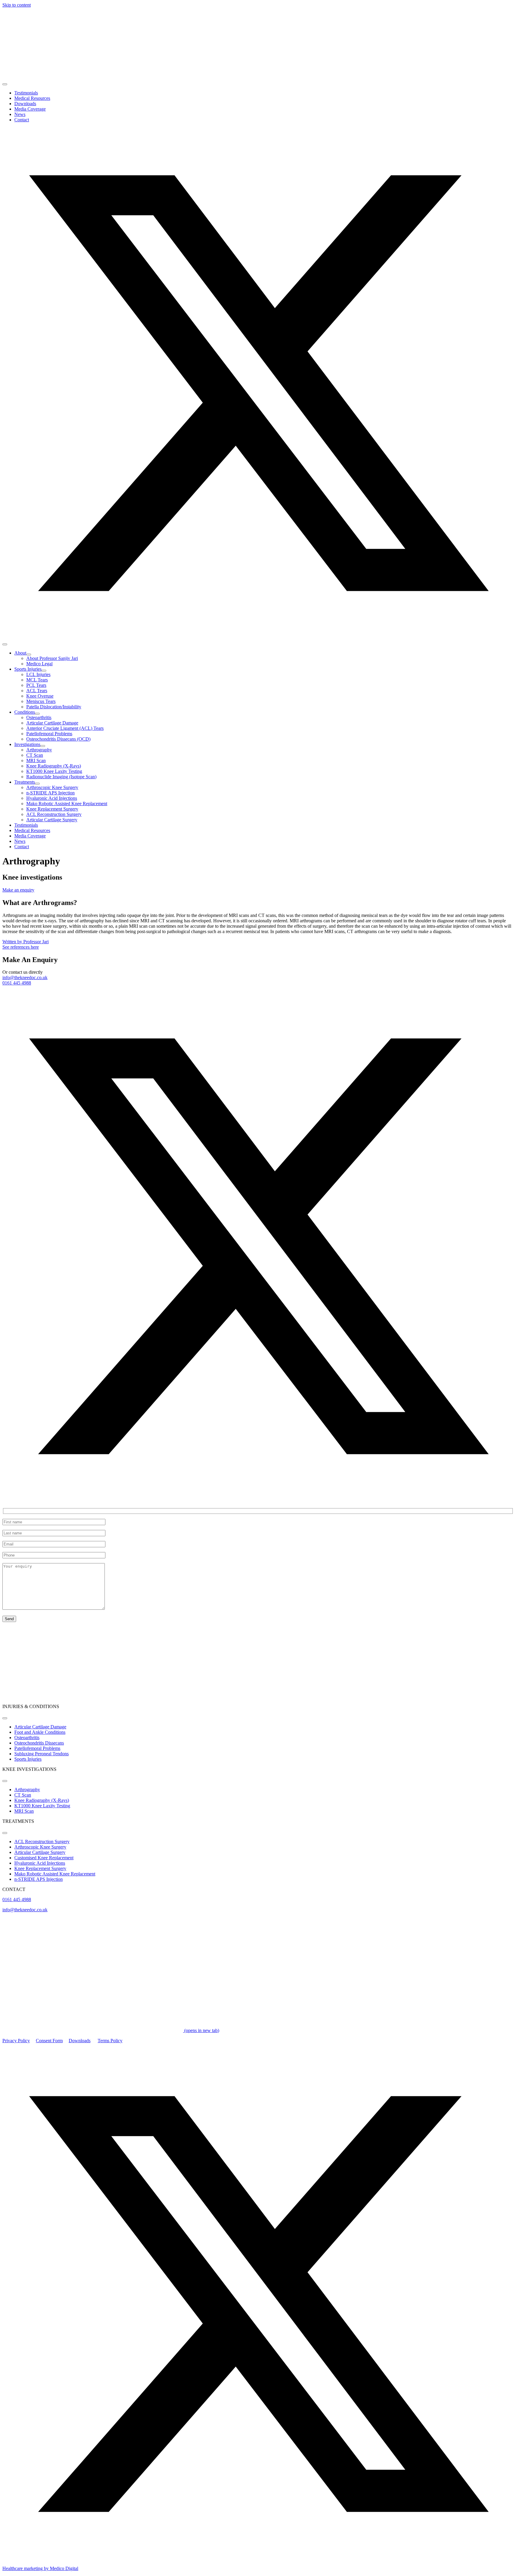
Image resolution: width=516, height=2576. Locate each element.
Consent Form (49, 2041)
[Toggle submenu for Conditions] (37, 714)
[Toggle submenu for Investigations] (43, 746)
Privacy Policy (16, 2041)
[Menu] (5, 84)
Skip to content (17, 5)
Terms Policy (110, 2041)
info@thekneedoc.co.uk (25, 977)
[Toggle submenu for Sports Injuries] (44, 671)
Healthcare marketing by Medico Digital (40, 2568)
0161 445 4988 (17, 983)
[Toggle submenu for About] (29, 655)
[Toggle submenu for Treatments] (37, 784)
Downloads (80, 2041)
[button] (258, 637)
